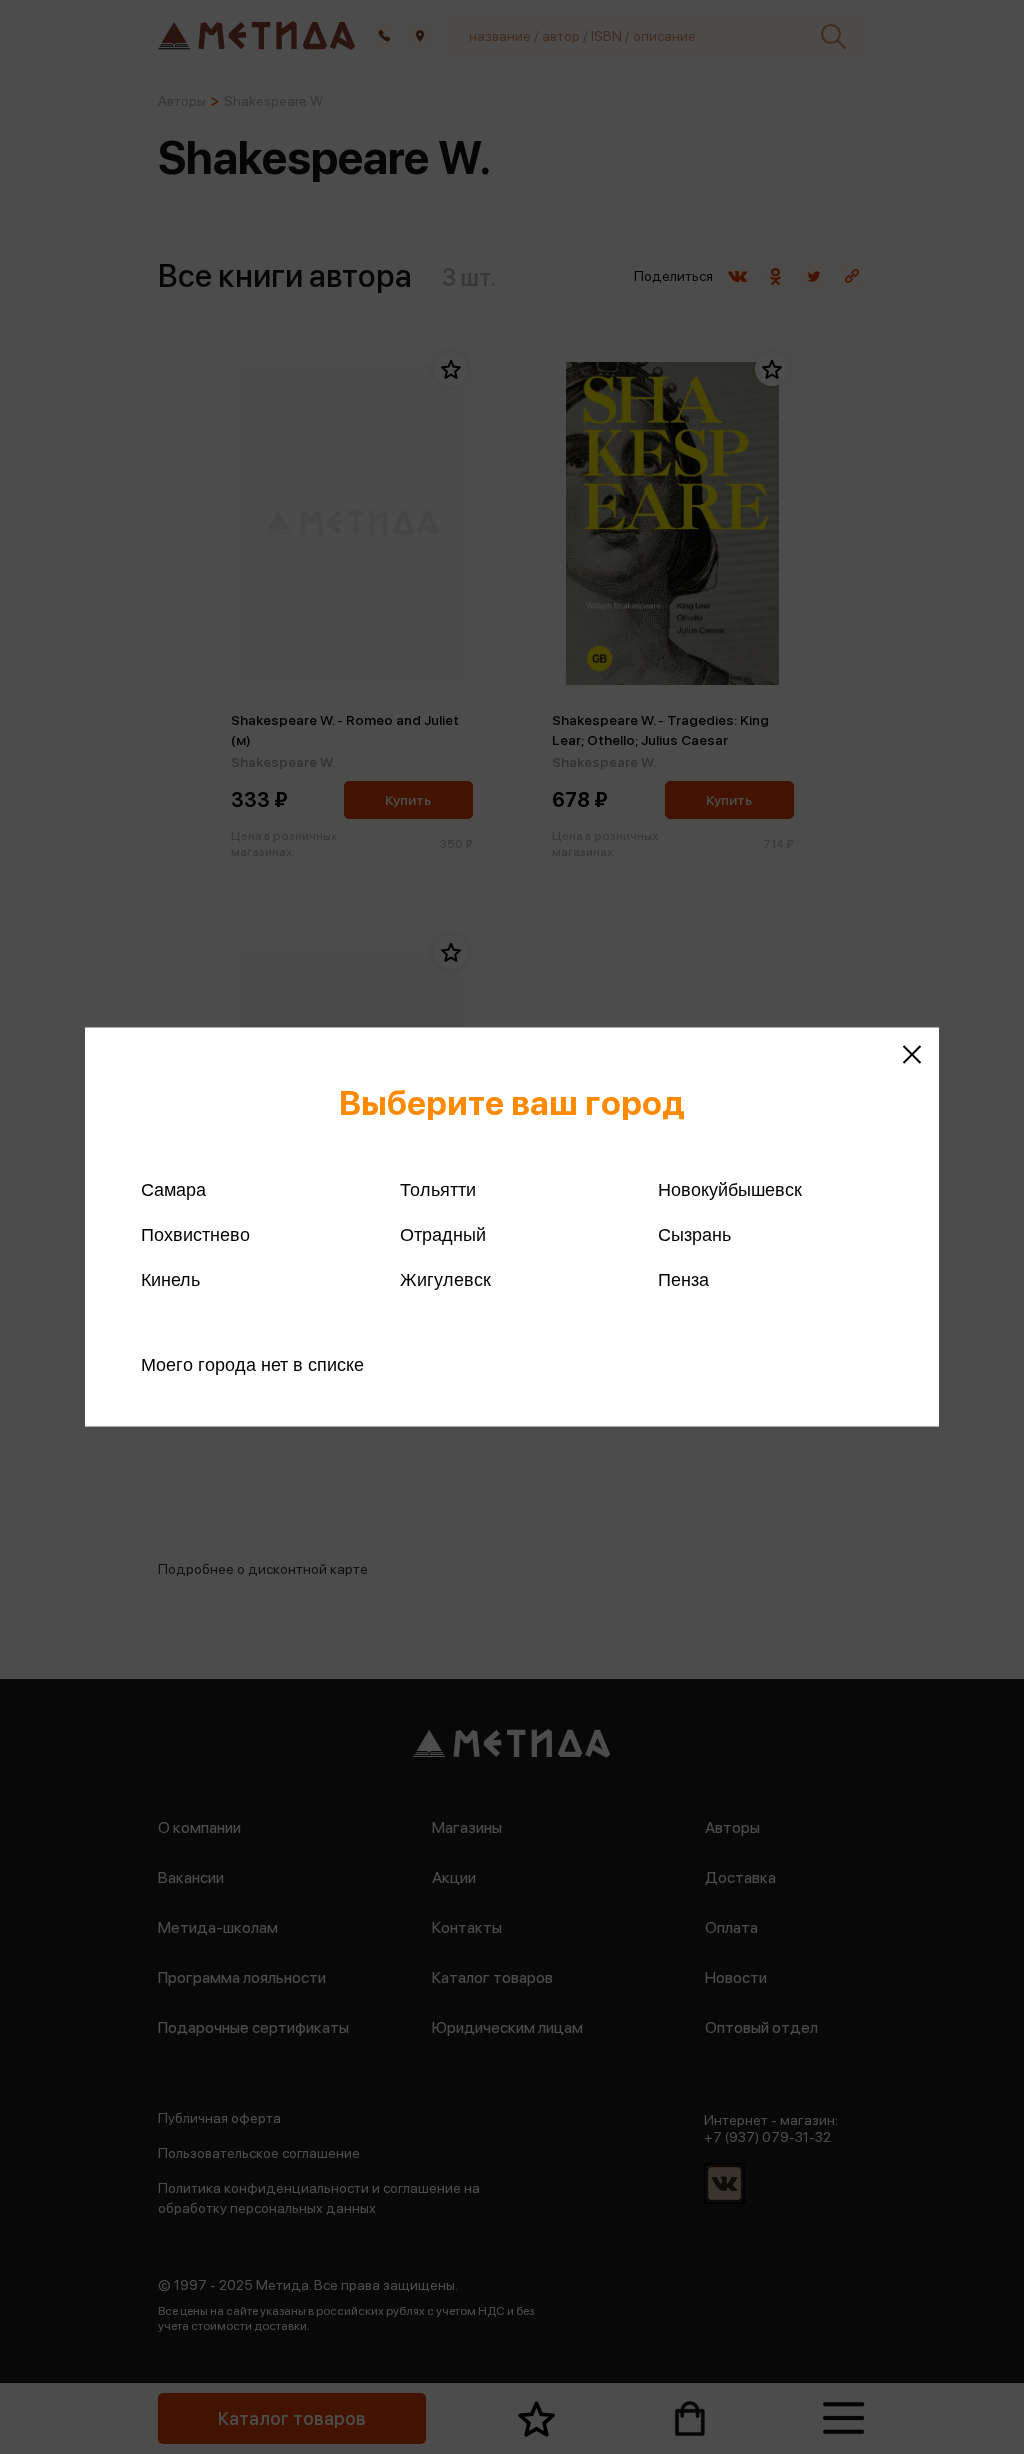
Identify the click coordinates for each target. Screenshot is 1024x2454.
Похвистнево (195, 1235)
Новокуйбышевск (730, 1190)
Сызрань (694, 1235)
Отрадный (443, 1235)
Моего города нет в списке (252, 1365)
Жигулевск (445, 1280)
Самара (173, 1190)
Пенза (683, 1280)
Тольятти (438, 1190)
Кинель (170, 1280)
